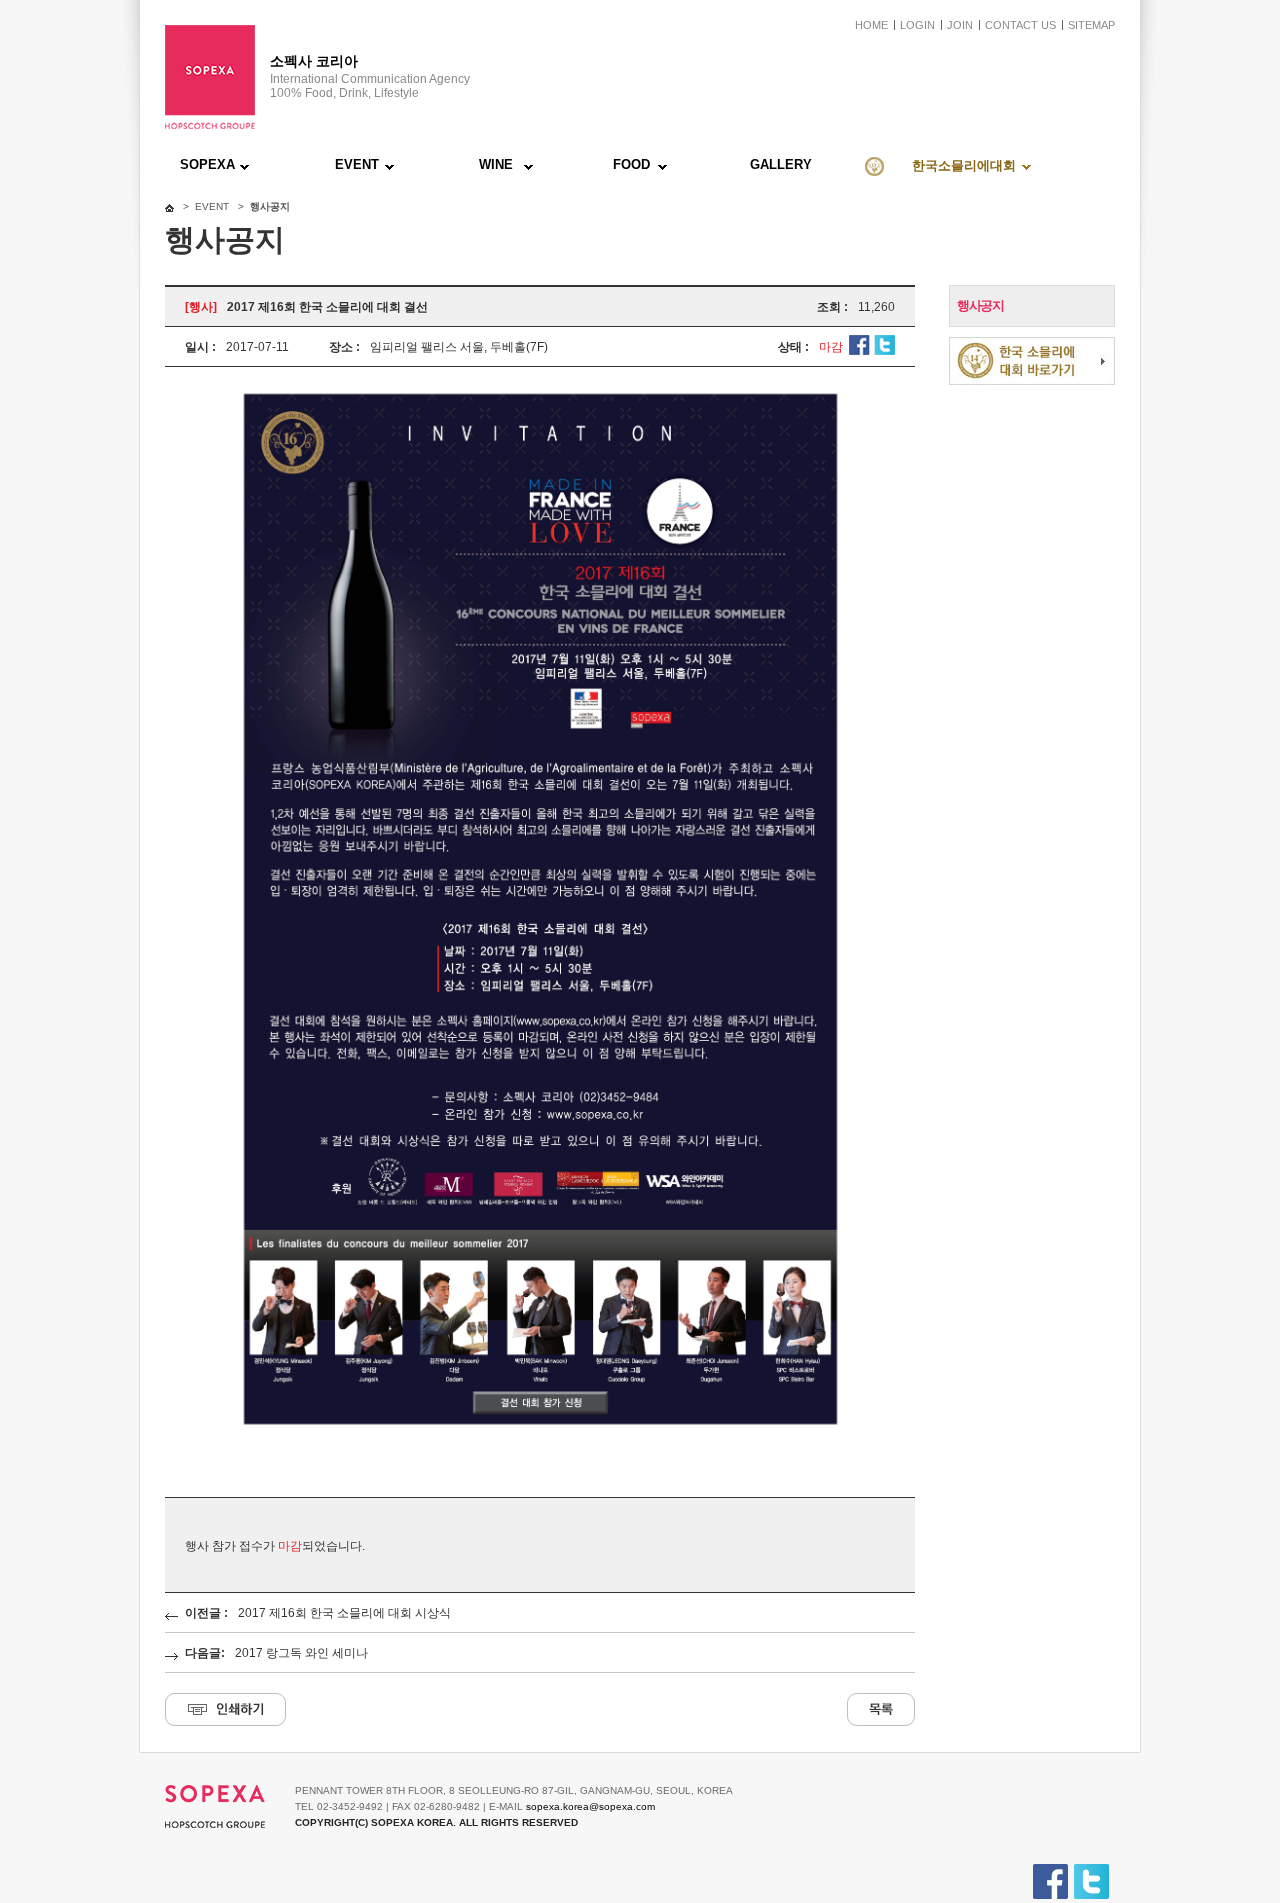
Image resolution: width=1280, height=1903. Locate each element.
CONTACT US (1020, 25)
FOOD (631, 164)
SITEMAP (1091, 25)
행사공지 (980, 305)
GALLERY (781, 164)
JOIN (960, 25)
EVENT (357, 164)
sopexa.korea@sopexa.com (590, 1806)
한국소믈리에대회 (964, 165)
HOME (871, 25)
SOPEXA (207, 164)
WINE (496, 164)
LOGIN (917, 25)
